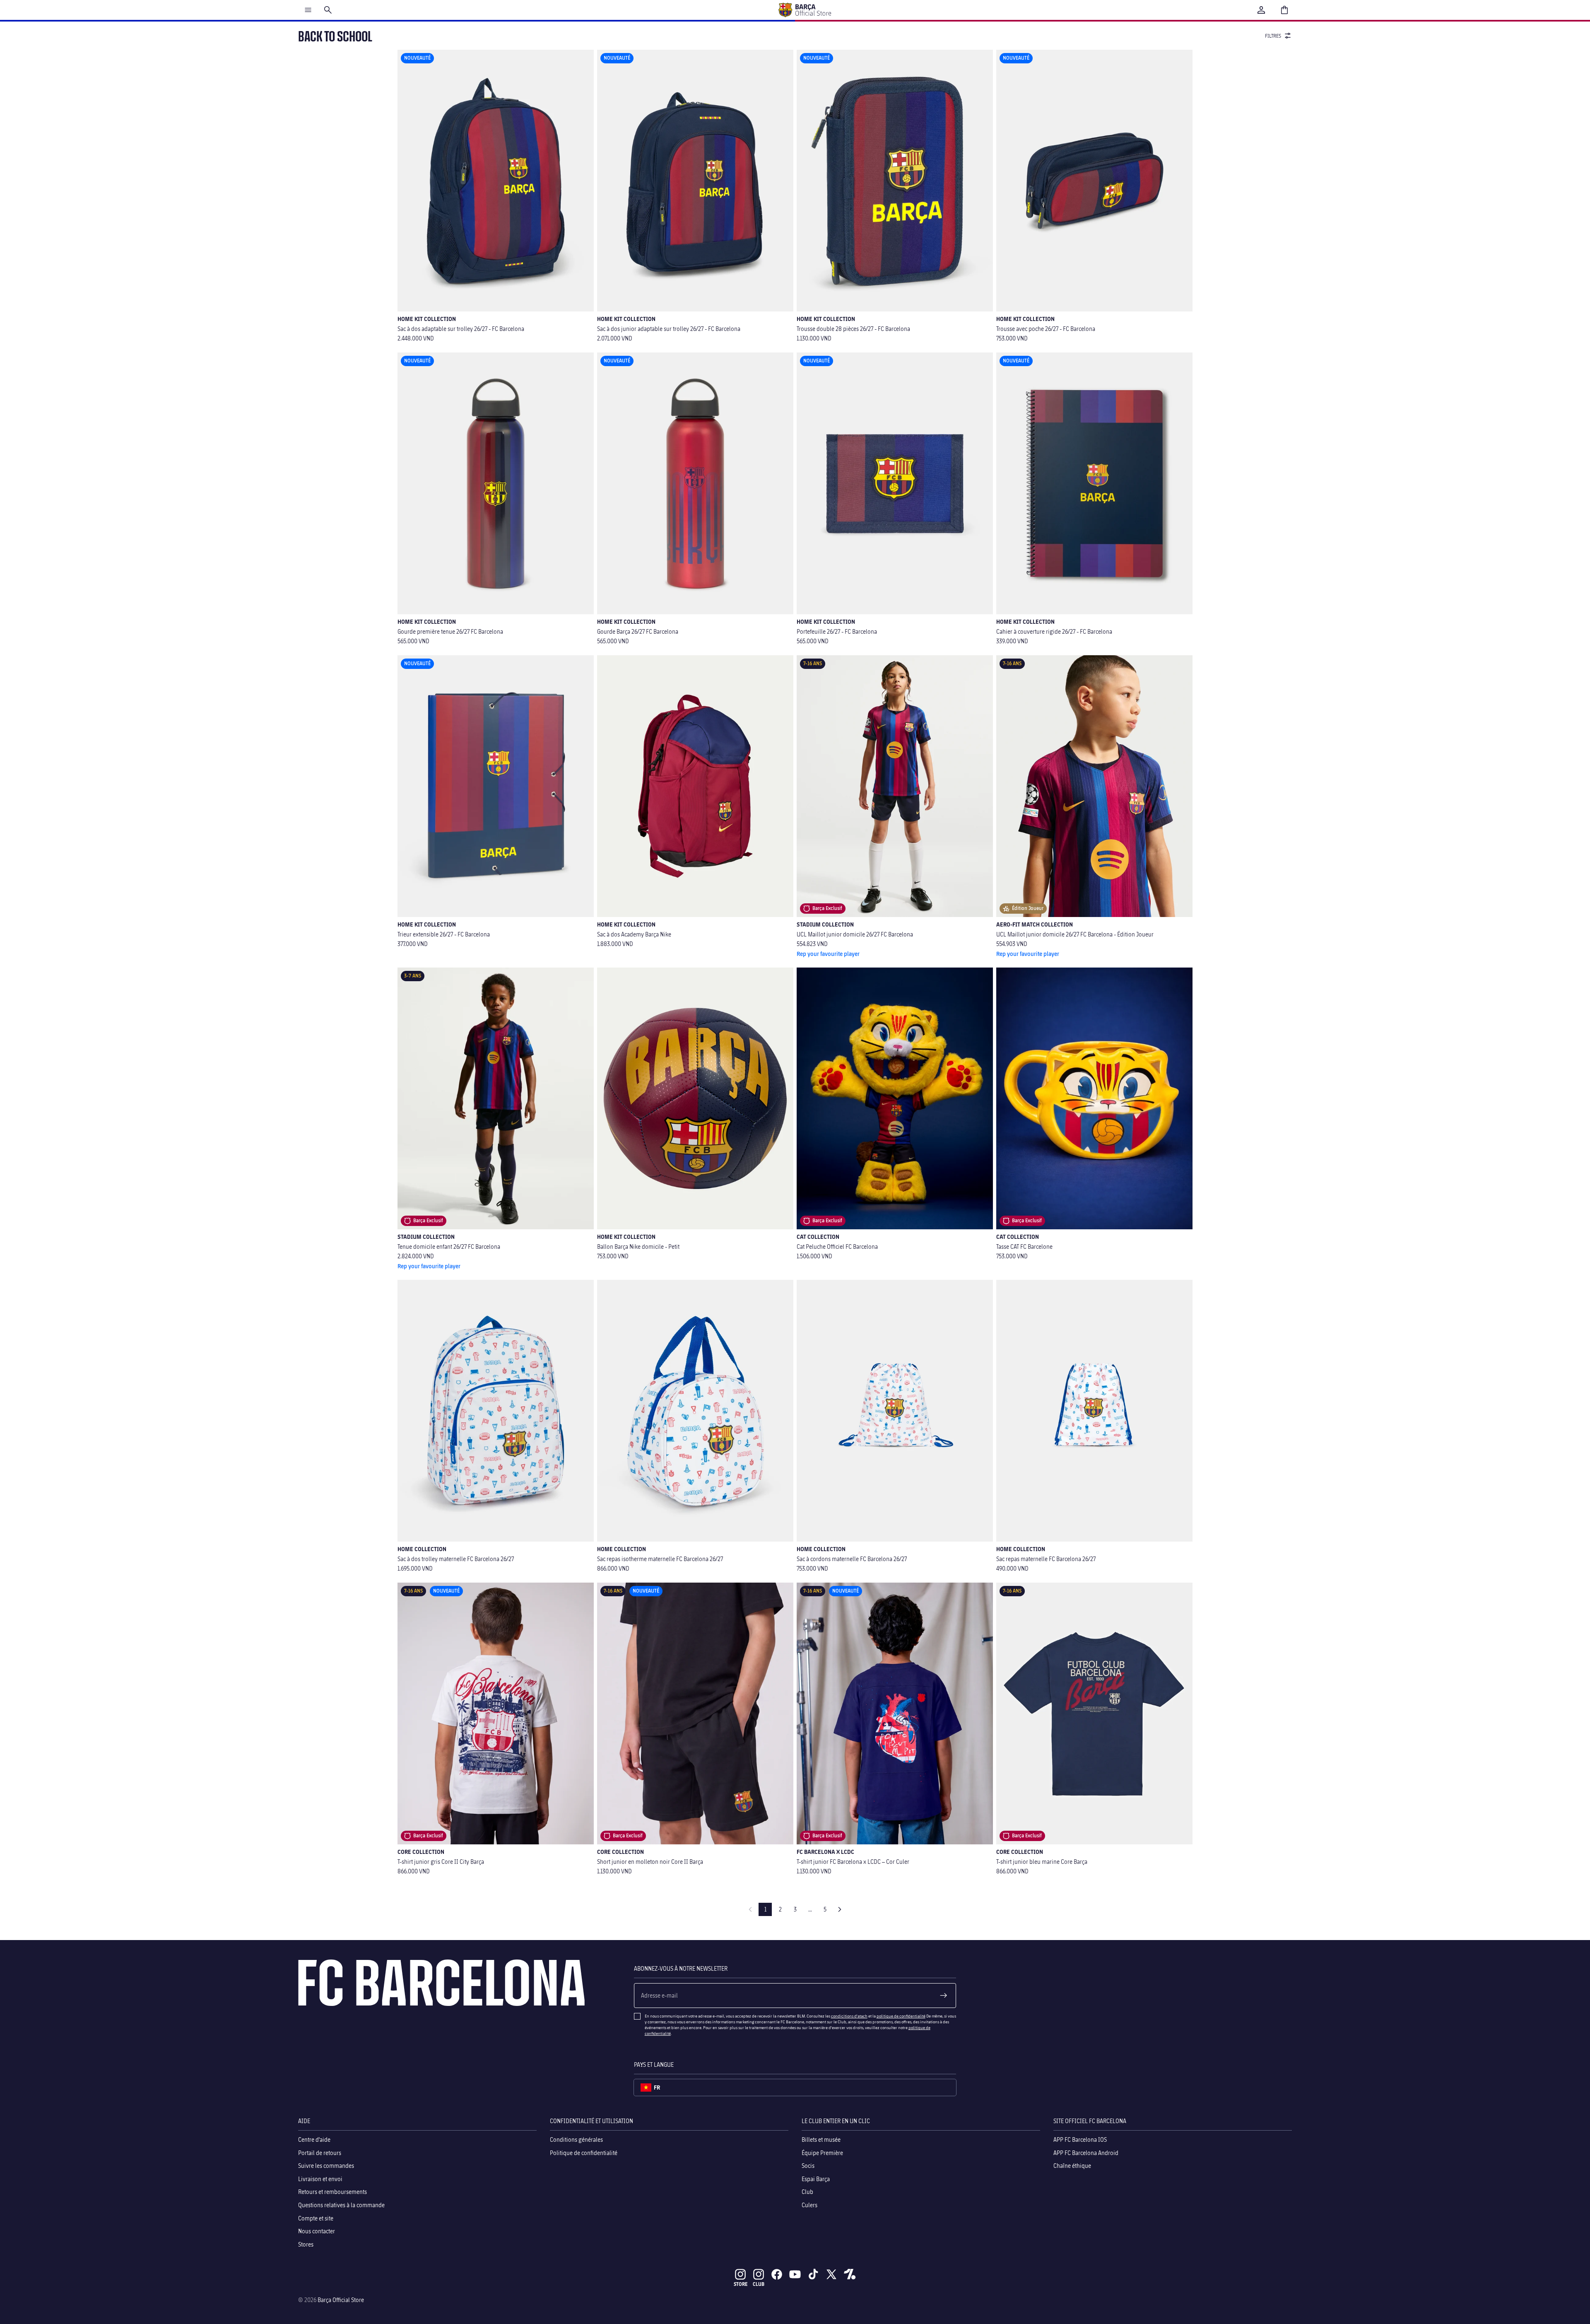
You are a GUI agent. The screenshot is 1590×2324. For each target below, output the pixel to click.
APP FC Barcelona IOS (1080, 2139)
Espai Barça (816, 2179)
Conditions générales (576, 2139)
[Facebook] (777, 2274)
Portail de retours (320, 2153)
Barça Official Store (341, 2300)
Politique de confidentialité (584, 2153)
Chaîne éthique (1072, 2166)
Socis (808, 2166)
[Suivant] (840, 1909)
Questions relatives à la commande (341, 2205)
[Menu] (308, 10)
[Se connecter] (1261, 10)
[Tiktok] (813, 2274)
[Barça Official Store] (805, 10)
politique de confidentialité (901, 2016)
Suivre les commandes (326, 2166)
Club (807, 2192)
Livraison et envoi (320, 2179)
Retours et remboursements (332, 2192)
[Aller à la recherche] (328, 10)
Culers (809, 2205)
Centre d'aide (314, 2139)
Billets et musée (821, 2139)
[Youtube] (795, 2274)
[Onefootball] (850, 2274)
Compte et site (316, 2218)
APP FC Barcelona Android (1086, 2153)
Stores (306, 2244)
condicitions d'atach (849, 2016)
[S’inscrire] (944, 1996)
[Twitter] (831, 2274)
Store (741, 2284)
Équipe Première (822, 2153)
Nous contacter (317, 2231)
